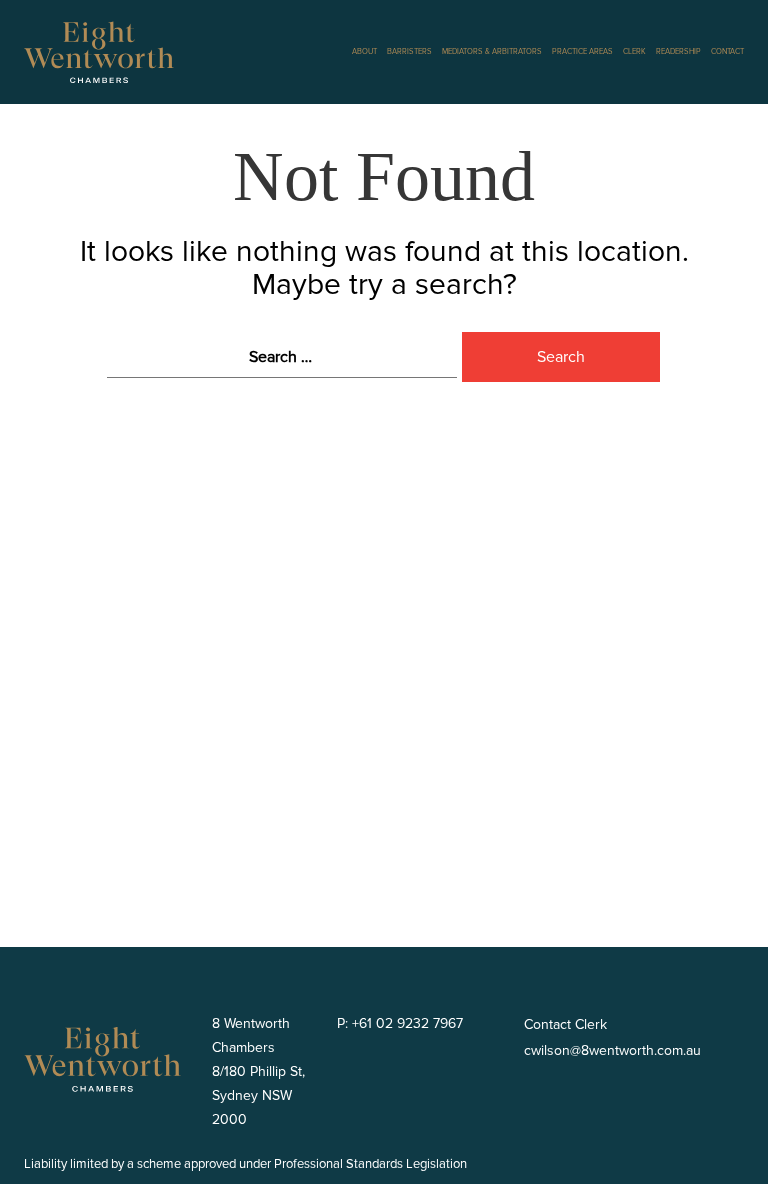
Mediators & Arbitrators (492, 51)
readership (678, 51)
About (364, 51)
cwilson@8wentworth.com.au (612, 1050)
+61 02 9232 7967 (405, 1023)
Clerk (634, 51)
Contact (727, 51)
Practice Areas (582, 51)
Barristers (409, 51)
